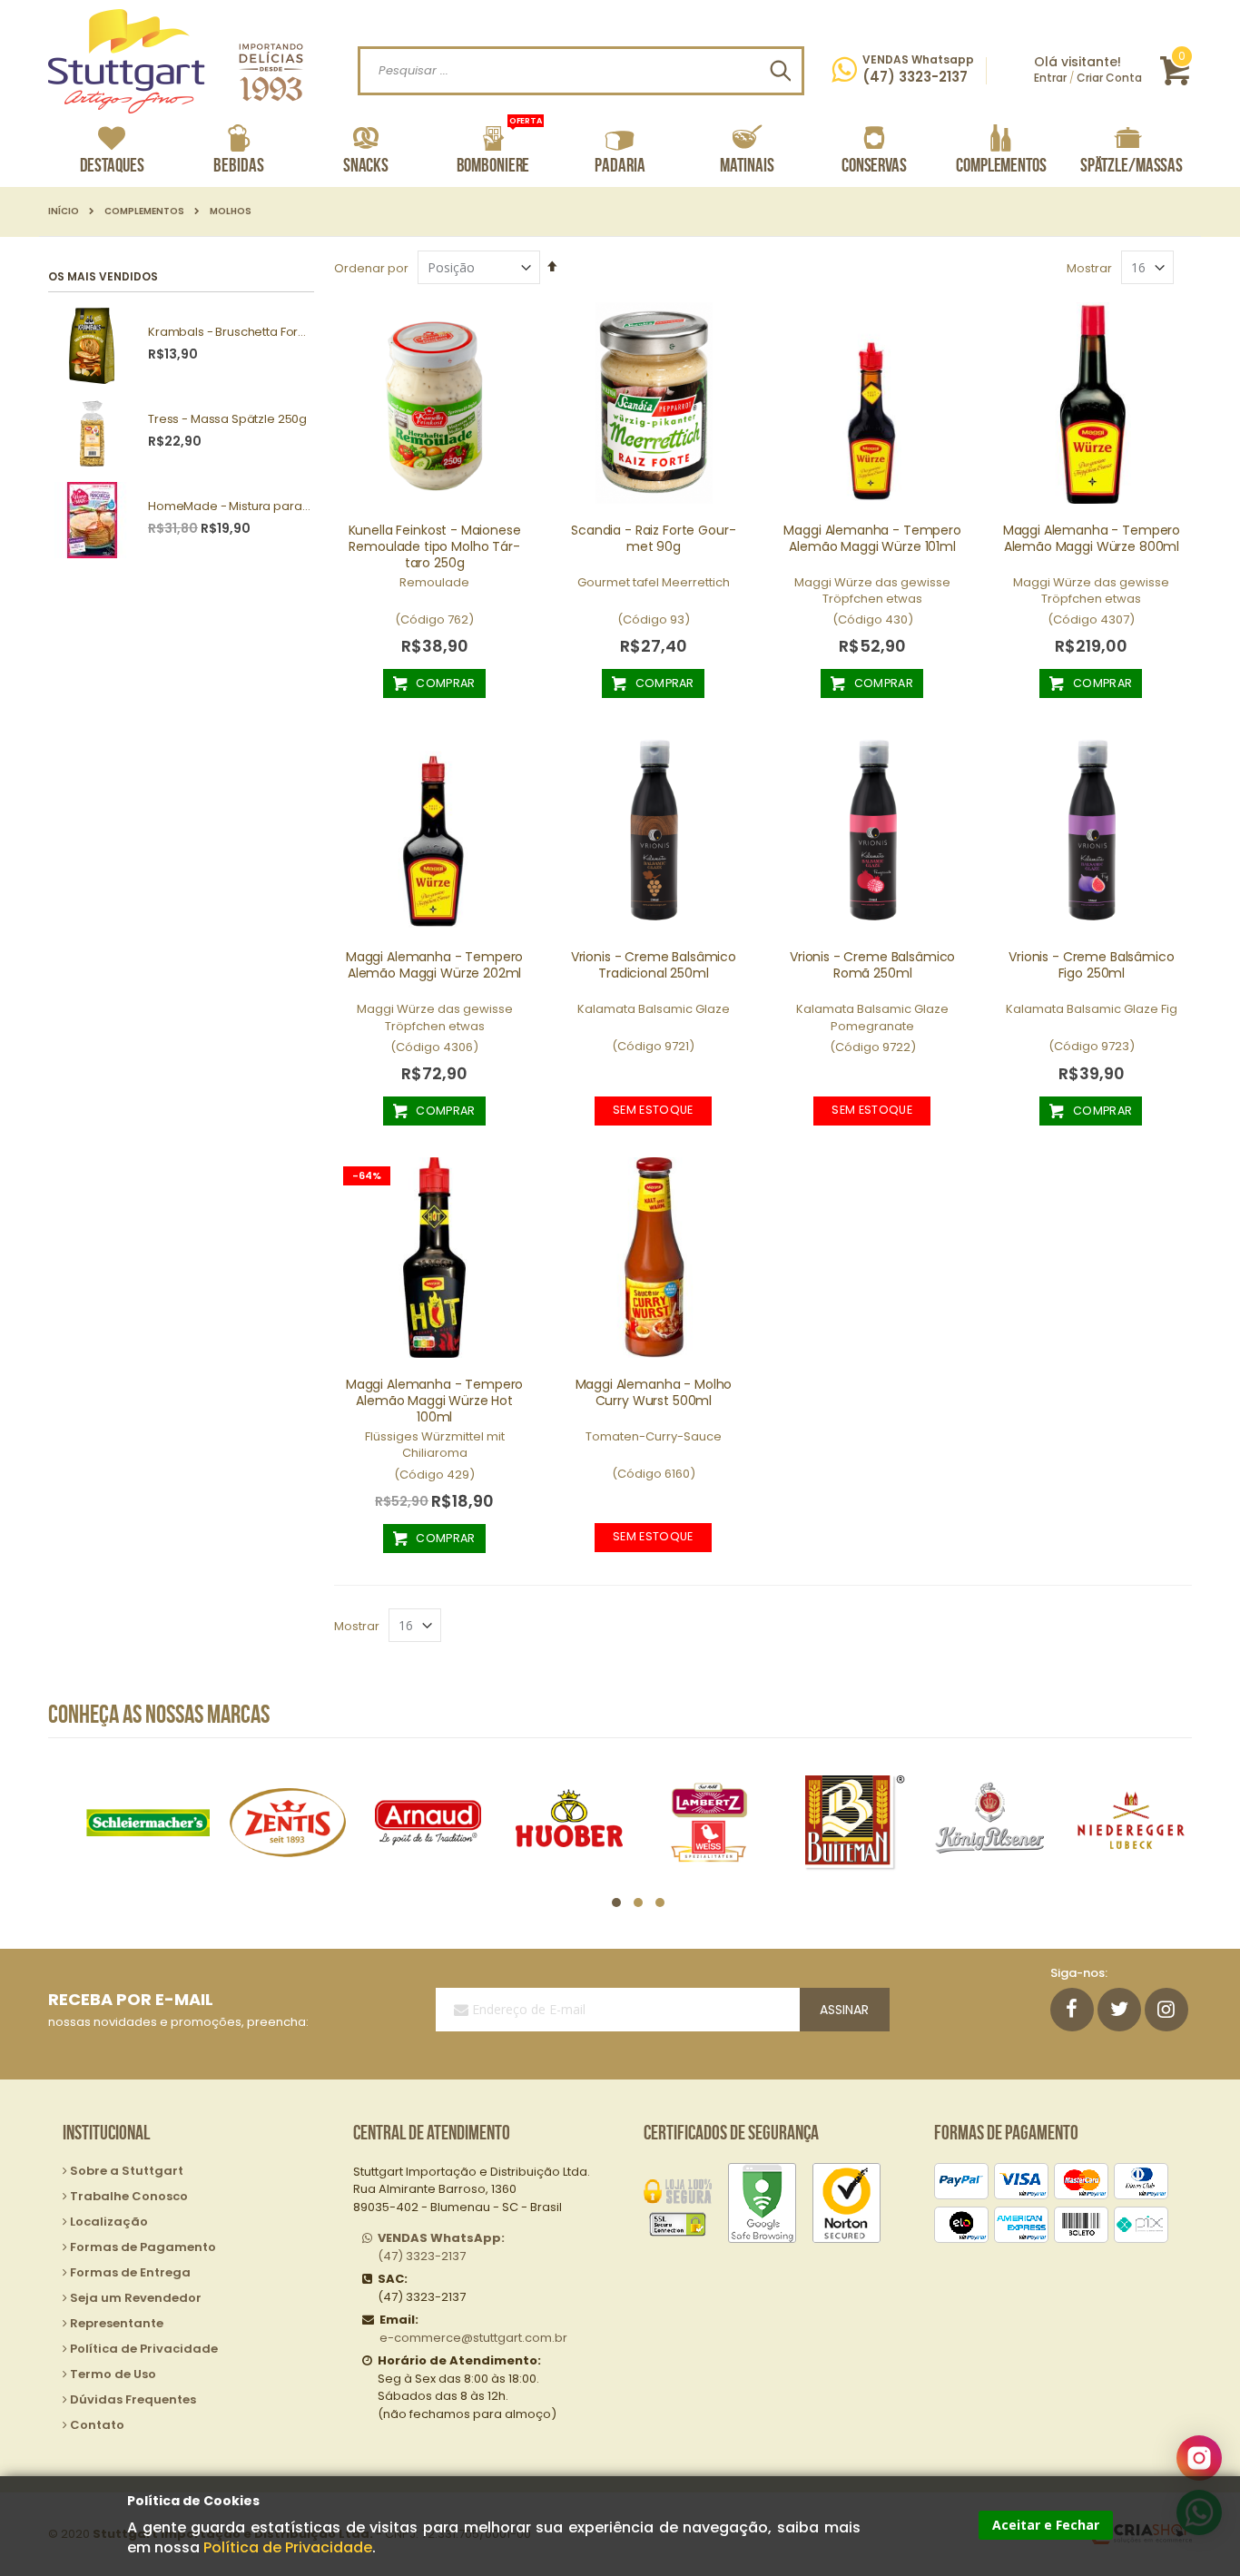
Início (64, 211)
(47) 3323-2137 (441, 2247)
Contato (97, 2425)
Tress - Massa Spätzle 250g (227, 419)
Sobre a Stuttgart (127, 2171)
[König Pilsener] (990, 1822)
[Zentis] (288, 1822)
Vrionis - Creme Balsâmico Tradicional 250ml (654, 965)
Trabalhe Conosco (129, 2196)
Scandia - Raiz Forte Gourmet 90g (653, 538)
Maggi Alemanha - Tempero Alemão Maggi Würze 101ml (872, 538)
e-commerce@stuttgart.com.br (473, 2338)
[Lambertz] (709, 1822)
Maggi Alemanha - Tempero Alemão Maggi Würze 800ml (1092, 538)
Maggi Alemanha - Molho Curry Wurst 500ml (654, 1392)
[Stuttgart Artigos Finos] (176, 61)
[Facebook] (1072, 2010)
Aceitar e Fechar (1046, 2525)
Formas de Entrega (130, 2272)
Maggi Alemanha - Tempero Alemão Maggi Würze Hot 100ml (434, 1401)
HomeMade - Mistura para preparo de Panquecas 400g (229, 506)
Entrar (1050, 78)
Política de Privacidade (288, 2547)
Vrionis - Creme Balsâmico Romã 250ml (872, 965)
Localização (109, 2222)
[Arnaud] (428, 1822)
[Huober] (569, 1822)
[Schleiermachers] (148, 1822)
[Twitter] (1119, 2010)
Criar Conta (1109, 78)
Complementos (144, 211)
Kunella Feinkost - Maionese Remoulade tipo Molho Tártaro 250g (435, 546)
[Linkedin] (1166, 2010)
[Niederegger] (1131, 1822)
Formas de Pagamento (143, 2247)
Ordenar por (371, 268)
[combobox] (581, 71)
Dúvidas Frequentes (133, 2399)
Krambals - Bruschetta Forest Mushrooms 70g (229, 332)
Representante (117, 2323)
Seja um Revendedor (136, 2298)
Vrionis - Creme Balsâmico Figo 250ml (1091, 965)
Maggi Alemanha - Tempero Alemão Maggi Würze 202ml (434, 965)
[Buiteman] (850, 1822)
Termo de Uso (113, 2374)
